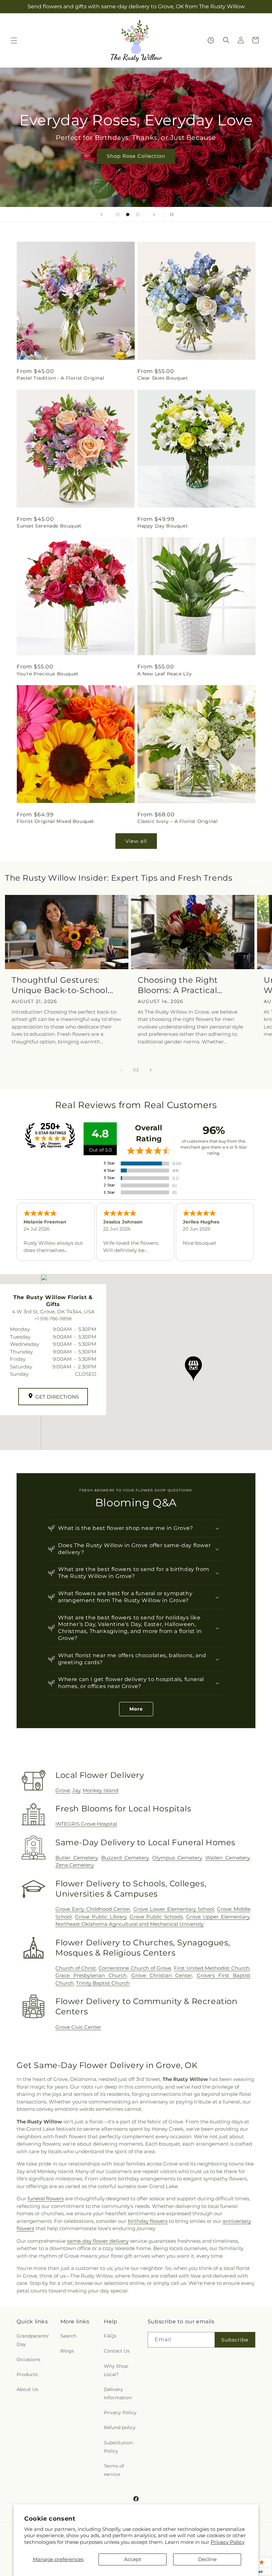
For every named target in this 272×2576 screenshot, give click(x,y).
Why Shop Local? (116, 2370)
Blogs (67, 2351)
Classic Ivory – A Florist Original (177, 821)
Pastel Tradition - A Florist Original (60, 378)
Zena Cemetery (75, 1865)
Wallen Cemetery (227, 1858)
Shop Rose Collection (136, 156)
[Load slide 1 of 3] (118, 215)
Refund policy (120, 2427)
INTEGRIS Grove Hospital (86, 1824)
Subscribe (235, 2340)
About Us (27, 2389)
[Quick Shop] (211, 40)
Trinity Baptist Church (103, 1983)
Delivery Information (118, 2393)
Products (27, 2374)
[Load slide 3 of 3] (138, 215)
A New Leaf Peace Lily (165, 674)
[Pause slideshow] (170, 215)
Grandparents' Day (33, 2340)
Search (68, 2336)
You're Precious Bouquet (48, 674)
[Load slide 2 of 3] (128, 215)
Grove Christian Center (162, 1975)
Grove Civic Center (78, 2027)
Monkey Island (101, 1790)
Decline (207, 2559)
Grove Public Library (101, 1917)
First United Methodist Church (212, 1968)
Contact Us (117, 2351)
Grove (63, 1790)
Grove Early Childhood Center (93, 1909)
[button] (14, 40)
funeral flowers (46, 2199)
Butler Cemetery (76, 1858)
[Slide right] (151, 1070)
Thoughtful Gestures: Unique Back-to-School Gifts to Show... (60, 985)
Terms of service (114, 2470)
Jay (76, 1790)
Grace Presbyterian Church (91, 1975)
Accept (133, 2559)
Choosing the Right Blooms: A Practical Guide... (178, 985)
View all (136, 841)
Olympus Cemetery (177, 1858)
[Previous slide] (102, 215)
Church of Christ (76, 1968)
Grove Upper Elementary (218, 1917)
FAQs (110, 2336)
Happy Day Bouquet (163, 526)
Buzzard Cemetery (125, 1858)
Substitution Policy (118, 2447)
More (136, 1709)
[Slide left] (121, 1070)
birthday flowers (148, 2221)
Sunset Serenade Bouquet (49, 526)
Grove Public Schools (156, 1917)
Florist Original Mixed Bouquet (55, 821)
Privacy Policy (228, 2542)
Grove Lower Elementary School (174, 1909)
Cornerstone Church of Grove (135, 1968)
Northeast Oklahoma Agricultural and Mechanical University (130, 1924)
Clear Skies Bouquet (163, 378)
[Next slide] (154, 215)
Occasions (29, 2359)
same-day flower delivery (98, 2241)
